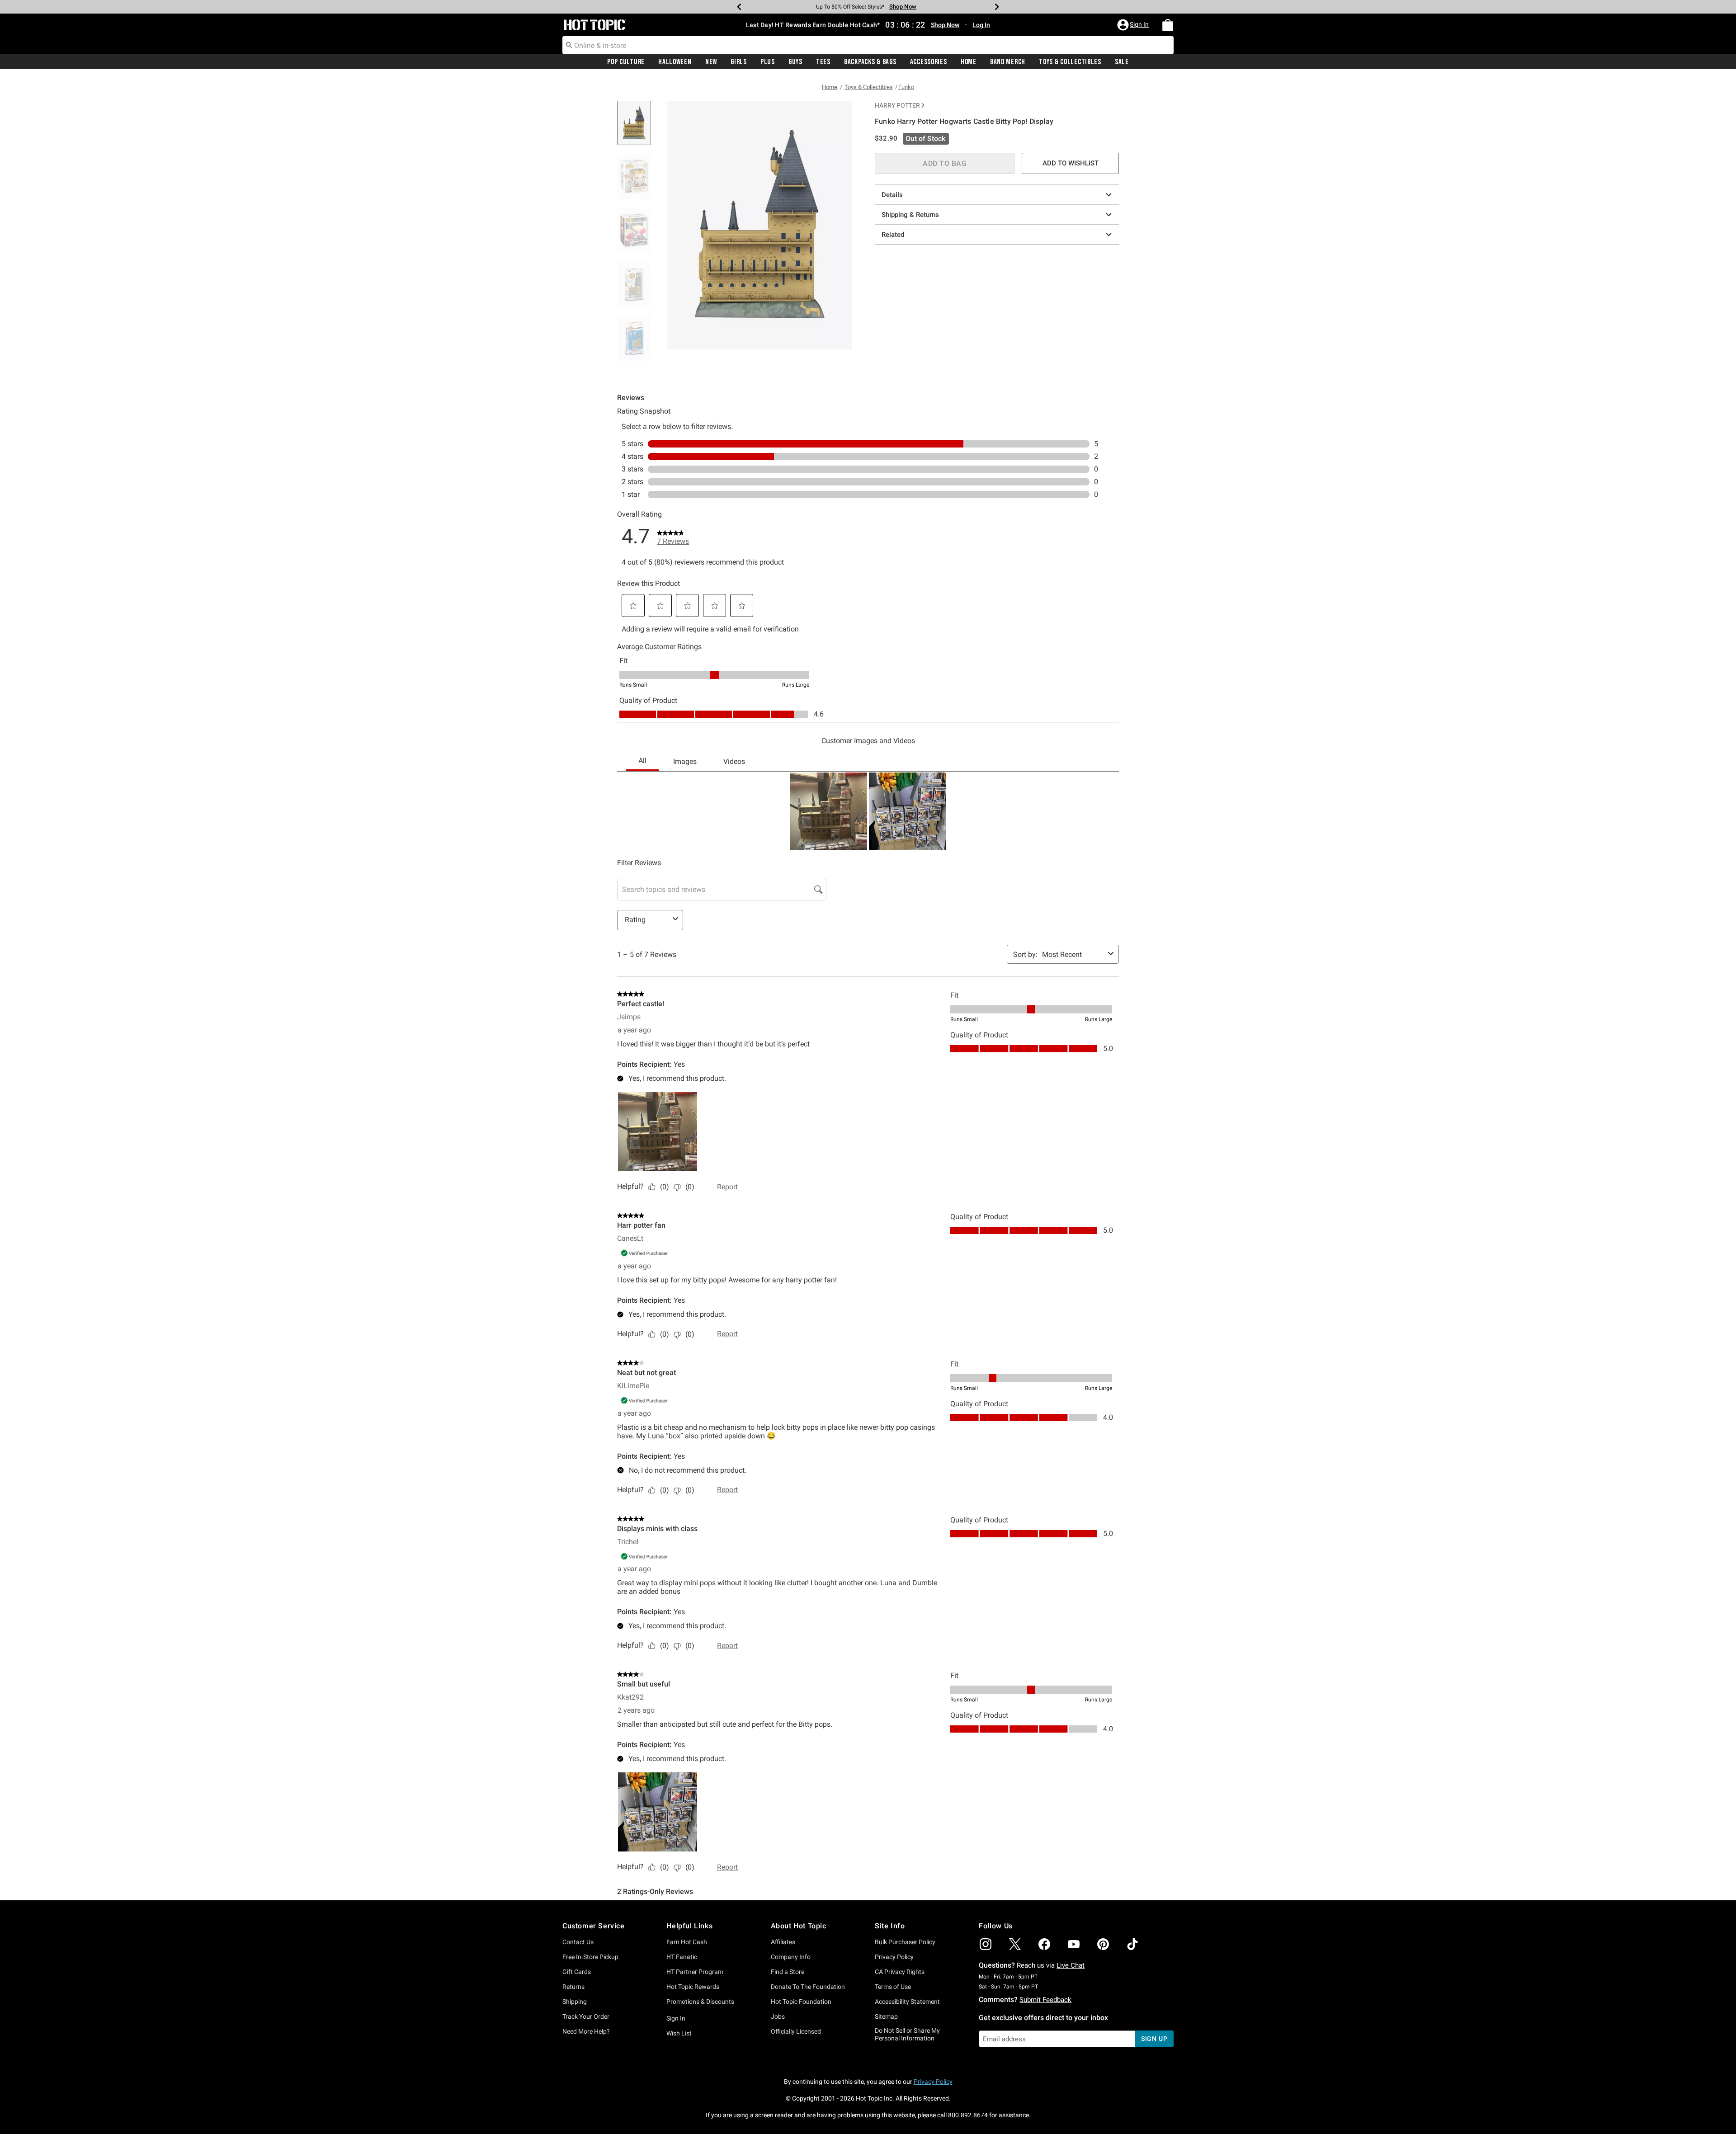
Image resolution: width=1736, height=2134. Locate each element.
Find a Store (788, 1972)
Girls (739, 62)
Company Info (791, 1957)
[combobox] (868, 45)
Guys (795, 62)
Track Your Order (586, 2016)
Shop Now (900, 7)
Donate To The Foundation (808, 1987)
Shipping (575, 2002)
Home (969, 62)
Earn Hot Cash (687, 1942)
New (711, 62)
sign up (1154, 2039)
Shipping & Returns (910, 215)
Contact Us (578, 1942)
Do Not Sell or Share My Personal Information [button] (907, 2034)
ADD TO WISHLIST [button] (1071, 163)
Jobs (778, 2016)
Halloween (675, 62)
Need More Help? (586, 2031)
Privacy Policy (894, 1957)
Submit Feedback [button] (1045, 2000)
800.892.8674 (968, 2115)
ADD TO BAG (945, 163)
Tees (823, 62)
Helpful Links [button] (689, 1926)
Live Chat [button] (1071, 1965)
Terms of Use (893, 1987)
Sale (1122, 62)
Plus (768, 62)
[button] (1134, 25)
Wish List (679, 2033)
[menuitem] (1168, 25)
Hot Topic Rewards (693, 1987)
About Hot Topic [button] (799, 1926)
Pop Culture (626, 62)
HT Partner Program (695, 1972)
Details (892, 195)
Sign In (676, 2018)
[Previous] (739, 7)
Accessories (929, 62)
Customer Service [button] (594, 1926)
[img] (986, 1944)
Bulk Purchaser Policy (905, 1942)
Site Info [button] (890, 1926)
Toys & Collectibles (1070, 62)
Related (893, 235)
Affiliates (783, 1942)
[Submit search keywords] (569, 45)
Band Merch (1008, 62)
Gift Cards (577, 1972)
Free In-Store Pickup (590, 1957)
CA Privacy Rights (900, 1972)
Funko (906, 87)
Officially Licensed (796, 2031)
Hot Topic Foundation (801, 2002)
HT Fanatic (682, 1957)
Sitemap (886, 2016)
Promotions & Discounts (700, 2002)
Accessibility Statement (907, 2002)
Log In (981, 25)
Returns (573, 1987)
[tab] (637, 128)
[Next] (997, 7)
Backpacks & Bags (870, 62)
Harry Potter (897, 105)
